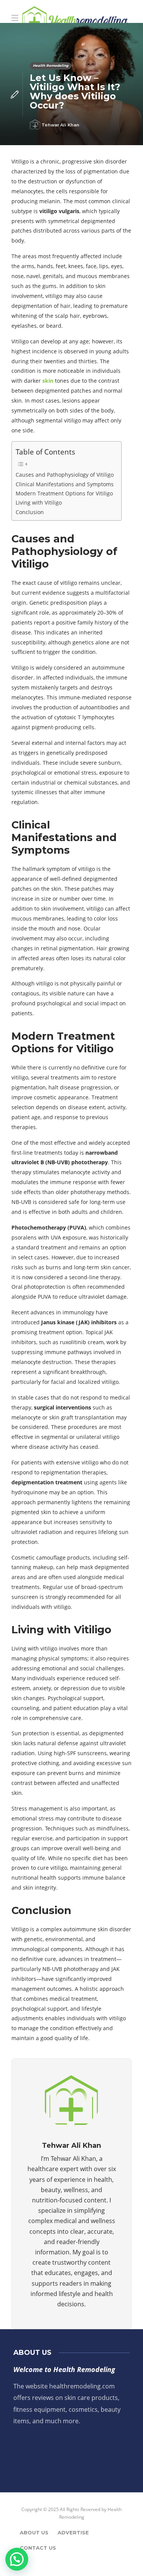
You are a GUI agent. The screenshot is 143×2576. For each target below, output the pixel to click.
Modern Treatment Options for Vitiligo (64, 493)
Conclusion (30, 512)
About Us (34, 2532)
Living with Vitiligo (39, 502)
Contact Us (38, 2548)
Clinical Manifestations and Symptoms (65, 484)
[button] (17, 2559)
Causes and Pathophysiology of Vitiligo (65, 475)
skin (48, 381)
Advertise (73, 2532)
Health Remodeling (51, 66)
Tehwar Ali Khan (60, 125)
